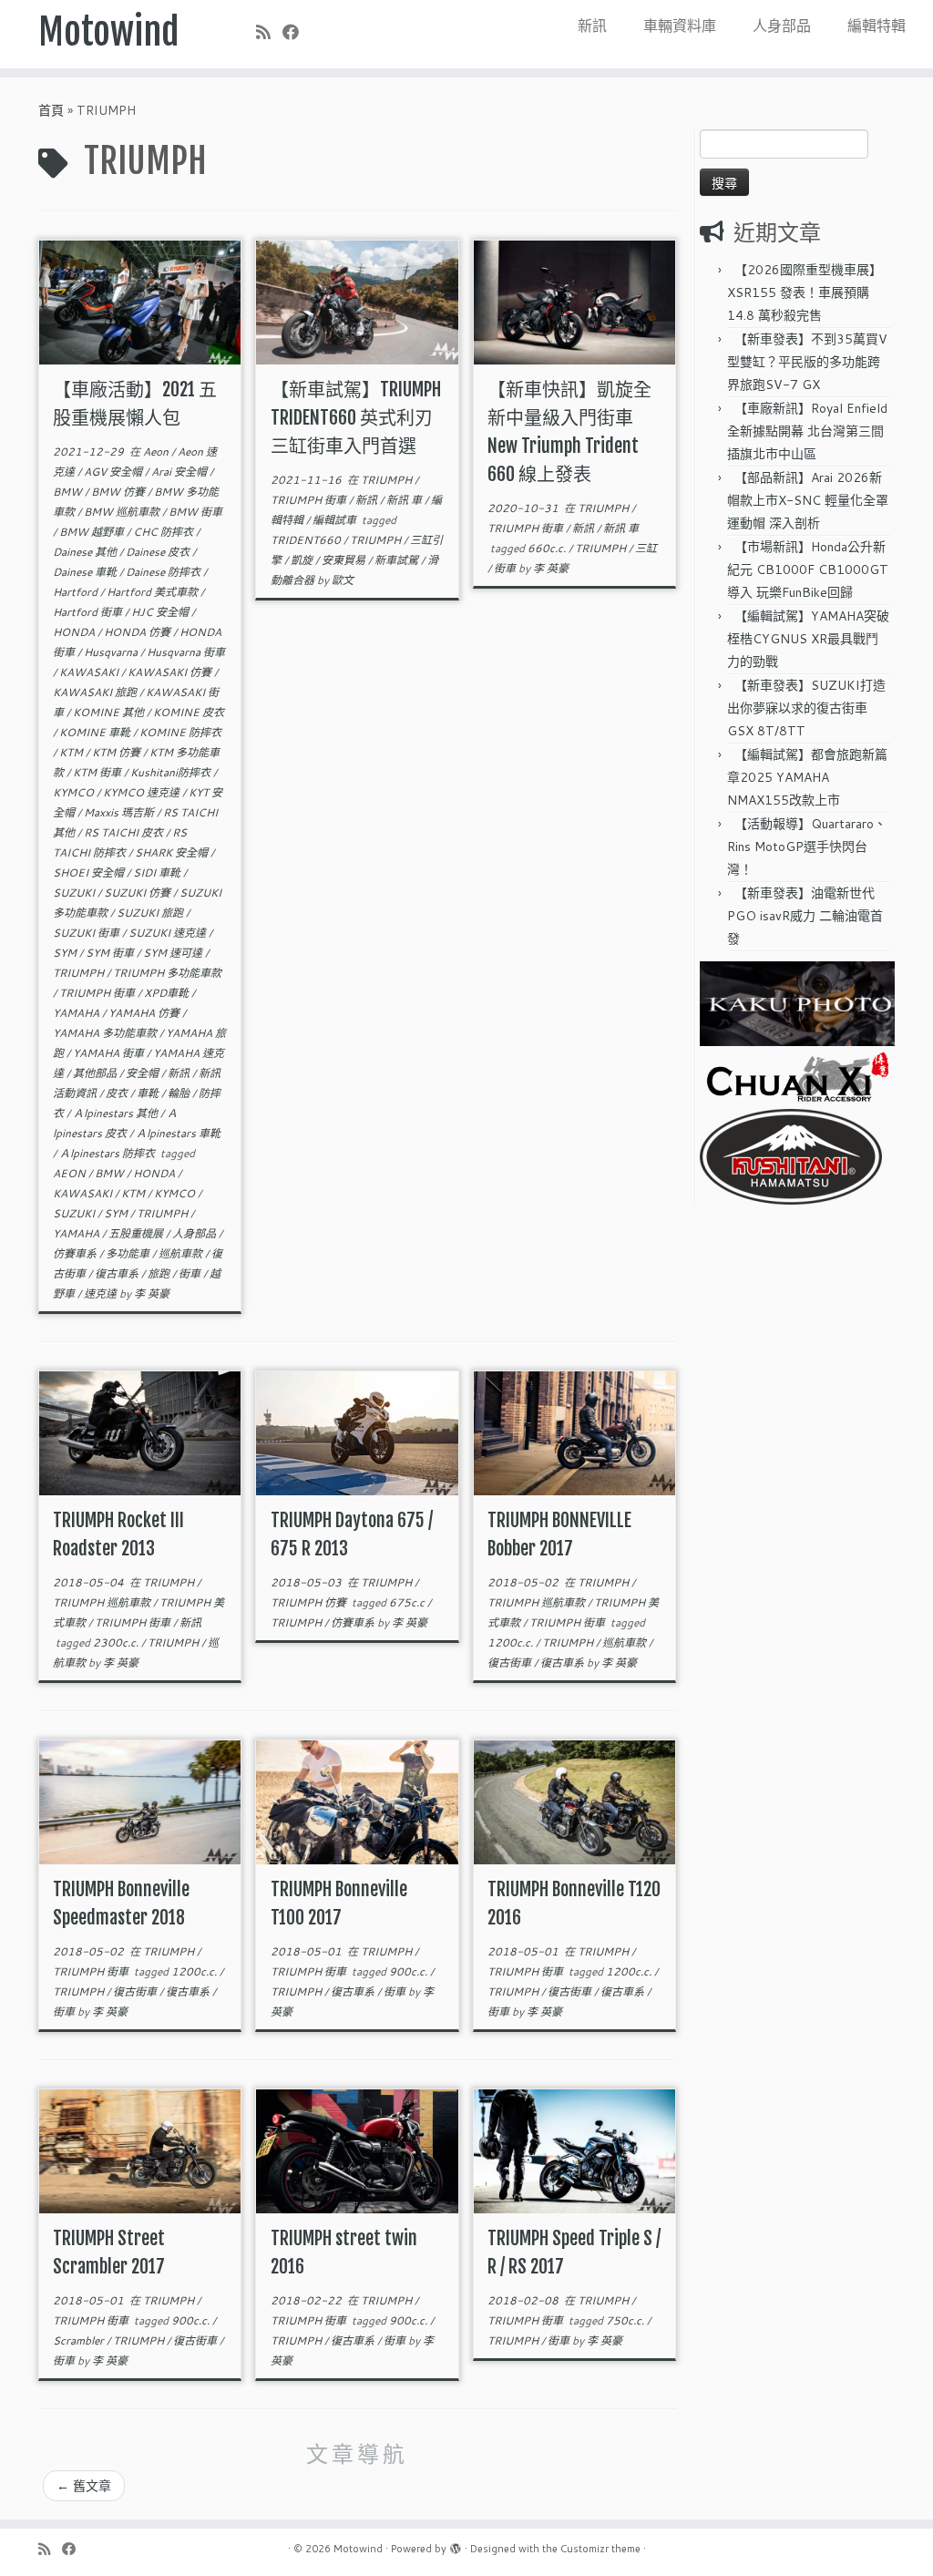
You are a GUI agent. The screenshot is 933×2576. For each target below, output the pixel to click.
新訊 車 (405, 500)
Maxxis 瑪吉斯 (120, 812)
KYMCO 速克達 (143, 792)
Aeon (157, 452)
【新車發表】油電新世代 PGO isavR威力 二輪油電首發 (805, 916)
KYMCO (75, 792)
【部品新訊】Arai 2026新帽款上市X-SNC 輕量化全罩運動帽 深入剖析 (808, 500)
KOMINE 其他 (110, 712)
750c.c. (626, 2320)
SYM (66, 953)
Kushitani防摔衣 (172, 772)
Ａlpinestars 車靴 (178, 1133)
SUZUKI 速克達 (169, 933)
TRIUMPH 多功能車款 (167, 973)
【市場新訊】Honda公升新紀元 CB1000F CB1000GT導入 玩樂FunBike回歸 (808, 570)
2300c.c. (117, 1642)
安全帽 (144, 1073)
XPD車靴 (168, 993)
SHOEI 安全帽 (90, 872)
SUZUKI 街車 (87, 933)
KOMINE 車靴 (96, 732)
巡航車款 (182, 1253)
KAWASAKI (90, 672)
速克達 (102, 1293)
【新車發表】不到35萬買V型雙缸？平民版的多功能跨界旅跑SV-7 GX (807, 362)
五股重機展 (137, 1233)
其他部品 (96, 1073)
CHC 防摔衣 (164, 532)
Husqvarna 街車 (186, 652)
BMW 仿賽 (119, 492)
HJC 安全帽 (161, 612)
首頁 (51, 110)
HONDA (75, 632)
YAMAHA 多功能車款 (106, 1033)
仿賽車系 (76, 1253)
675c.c (408, 1602)
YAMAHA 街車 (110, 1053)
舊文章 (84, 2486)
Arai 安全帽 (180, 472)
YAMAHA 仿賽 (145, 1013)
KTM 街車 (98, 772)
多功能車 (129, 1253)
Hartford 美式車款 (154, 592)
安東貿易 (345, 560)
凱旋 (303, 560)
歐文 (343, 580)
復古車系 (118, 1273)
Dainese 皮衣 (159, 552)
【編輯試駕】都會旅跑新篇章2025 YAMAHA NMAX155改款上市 (807, 777)
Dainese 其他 (86, 552)
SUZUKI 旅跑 (151, 913)
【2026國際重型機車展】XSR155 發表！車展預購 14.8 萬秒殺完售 (805, 292)
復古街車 (511, 1663)
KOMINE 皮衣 (189, 712)
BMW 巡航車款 (123, 512)
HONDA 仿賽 (138, 632)
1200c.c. (512, 1642)
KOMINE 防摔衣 (180, 732)
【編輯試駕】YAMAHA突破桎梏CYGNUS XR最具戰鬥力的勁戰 (808, 639)
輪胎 (180, 1093)
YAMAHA (77, 1013)
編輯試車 (336, 520)
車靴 (149, 1093)
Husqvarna (112, 652)
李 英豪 (152, 1293)
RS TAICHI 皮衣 (125, 832)
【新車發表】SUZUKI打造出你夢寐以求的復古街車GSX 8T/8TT (806, 708)
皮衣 (118, 1093)
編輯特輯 (877, 25)
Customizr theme (600, 2549)
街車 (191, 1273)
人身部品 (782, 25)
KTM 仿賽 (118, 752)
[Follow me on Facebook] (297, 32)
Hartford (77, 592)
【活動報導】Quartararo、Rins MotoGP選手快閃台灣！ (807, 847)
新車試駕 (398, 560)
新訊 (592, 25)
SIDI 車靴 (158, 872)
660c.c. (548, 548)
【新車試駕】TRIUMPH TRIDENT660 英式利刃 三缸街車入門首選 (356, 418)
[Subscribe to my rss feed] (269, 32)
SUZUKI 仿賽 (138, 893)
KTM (72, 752)
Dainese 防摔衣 (164, 572)
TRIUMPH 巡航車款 (103, 1602)
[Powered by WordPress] (456, 2545)
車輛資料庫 (680, 25)
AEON (71, 1173)
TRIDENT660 (307, 540)
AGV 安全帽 (114, 472)
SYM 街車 (111, 953)
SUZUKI (75, 893)
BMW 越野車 (93, 532)
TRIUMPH (80, 973)
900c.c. (410, 1971)
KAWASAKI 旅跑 (96, 692)
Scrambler (80, 2340)
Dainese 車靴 (86, 572)
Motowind (109, 32)
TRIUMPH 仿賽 (310, 1602)
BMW (69, 492)
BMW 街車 (195, 512)
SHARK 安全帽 (173, 852)
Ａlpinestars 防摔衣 (108, 1153)
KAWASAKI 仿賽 (171, 672)
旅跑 (160, 1273)
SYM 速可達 (174, 953)
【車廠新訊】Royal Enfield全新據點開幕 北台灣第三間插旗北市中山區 (807, 431)
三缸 (646, 548)
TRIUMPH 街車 (98, 993)
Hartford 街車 (89, 612)
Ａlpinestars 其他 (117, 1113)
